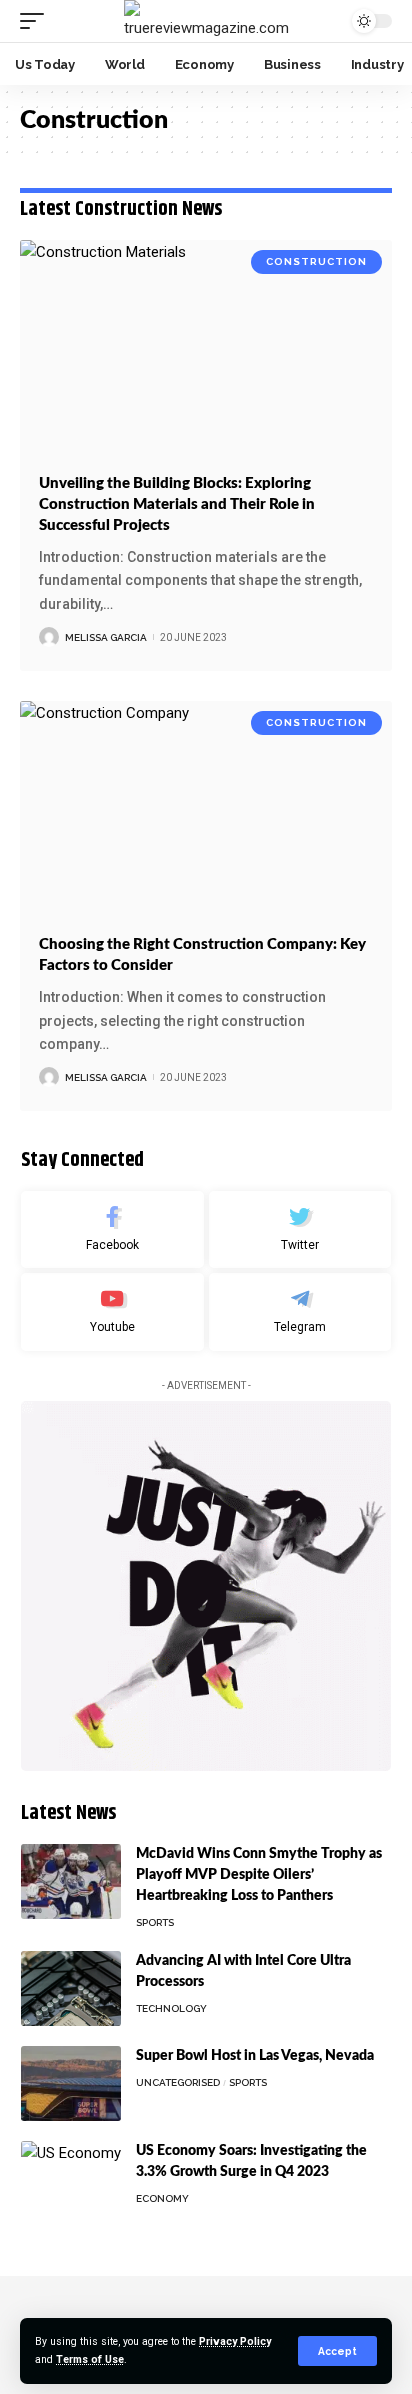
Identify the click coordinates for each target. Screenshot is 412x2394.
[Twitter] (300, 1230)
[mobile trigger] (37, 21)
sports (155, 1922)
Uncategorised (178, 2082)
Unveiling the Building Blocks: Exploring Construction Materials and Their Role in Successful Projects (177, 504)
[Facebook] (112, 1230)
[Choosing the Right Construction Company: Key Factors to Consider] (206, 812)
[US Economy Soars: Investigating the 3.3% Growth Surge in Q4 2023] (71, 2178)
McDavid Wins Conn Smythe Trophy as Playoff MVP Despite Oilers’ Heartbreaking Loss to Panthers (259, 1875)
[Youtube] (112, 1312)
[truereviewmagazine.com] (206, 21)
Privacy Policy (235, 2341)
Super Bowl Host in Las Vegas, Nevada (255, 2056)
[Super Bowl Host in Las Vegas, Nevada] (71, 2083)
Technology (171, 2008)
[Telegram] (300, 1312)
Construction (316, 261)
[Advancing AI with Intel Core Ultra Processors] (71, 1988)
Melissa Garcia (106, 637)
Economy (162, 2198)
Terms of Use (90, 2359)
